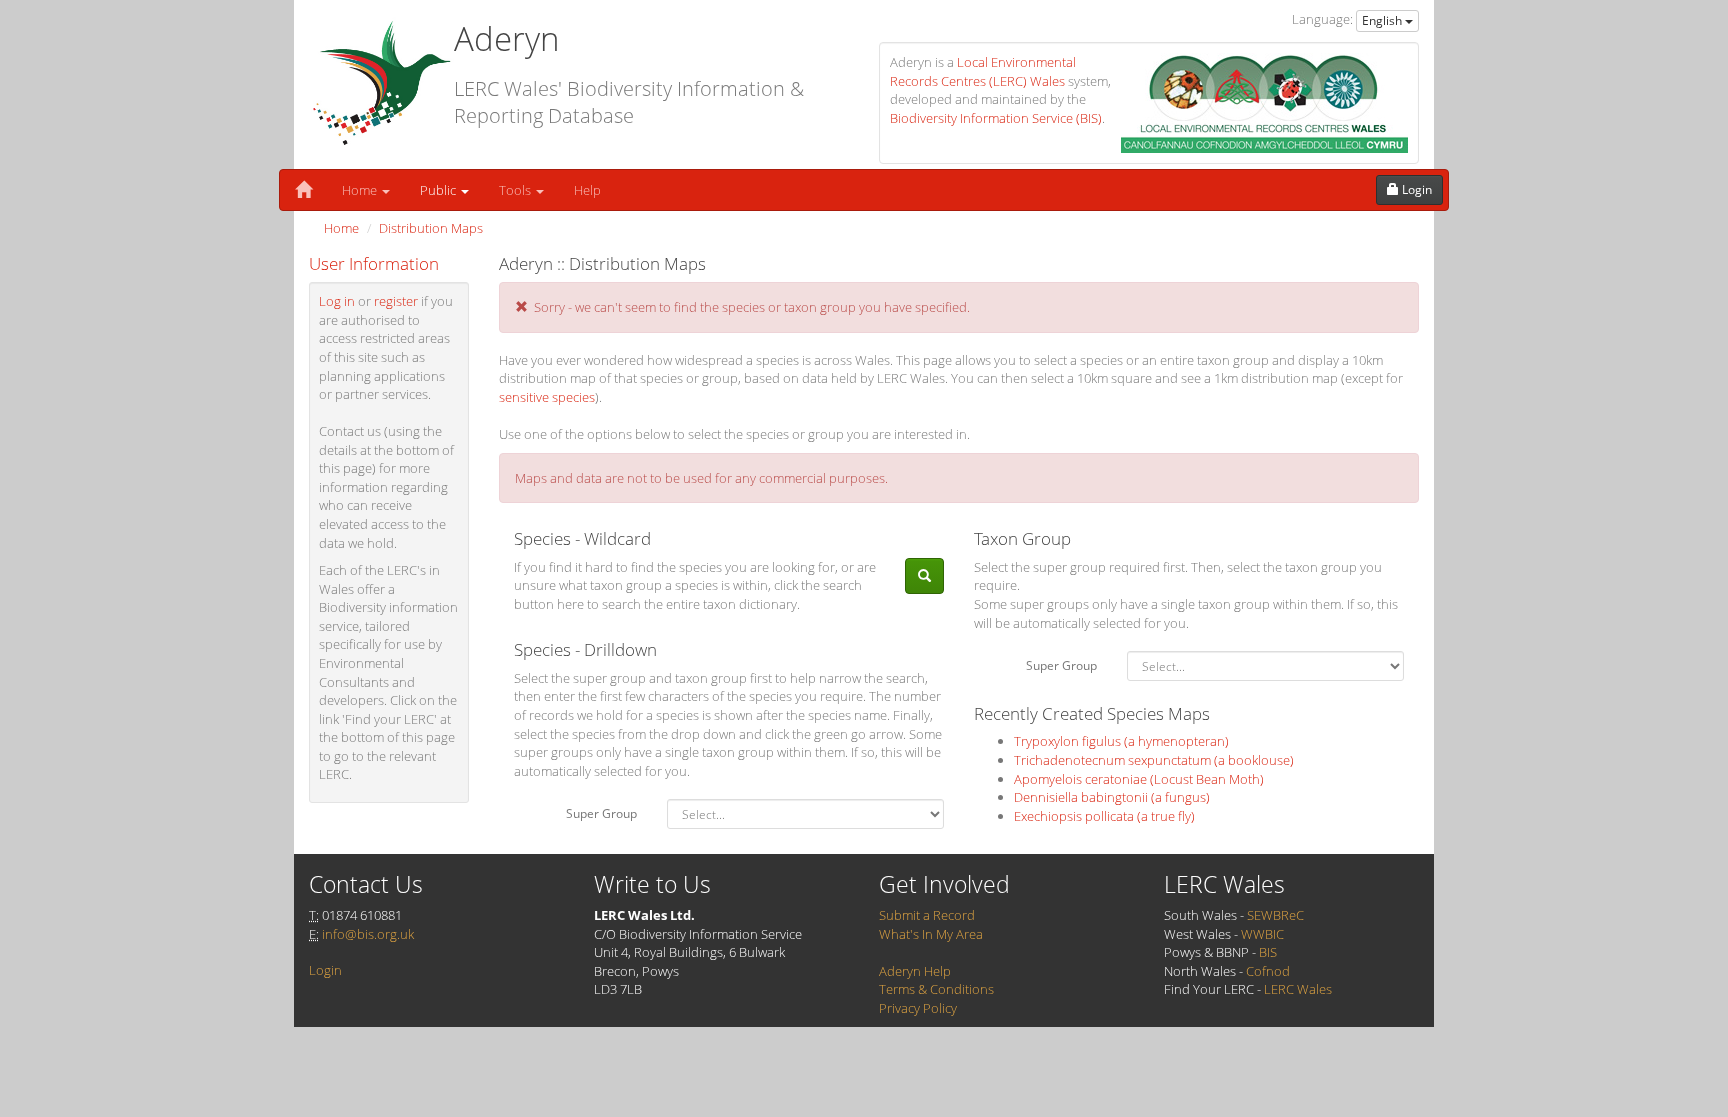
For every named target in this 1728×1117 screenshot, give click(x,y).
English (1383, 20)
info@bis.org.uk (368, 934)
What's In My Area (931, 934)
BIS (1268, 952)
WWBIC (1262, 934)
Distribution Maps (431, 228)
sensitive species (547, 397)
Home (361, 190)
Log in (337, 301)
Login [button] (1415, 189)
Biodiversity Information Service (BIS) (996, 118)
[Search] (924, 576)
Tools (516, 190)
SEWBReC (1275, 915)
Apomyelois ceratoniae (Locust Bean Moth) (1139, 779)
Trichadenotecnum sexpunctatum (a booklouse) (1154, 760)
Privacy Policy (918, 1008)
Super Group (601, 813)
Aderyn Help (915, 971)
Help (587, 190)
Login (325, 970)
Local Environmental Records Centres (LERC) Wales (983, 71)
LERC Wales (1298, 989)
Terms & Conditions (936, 989)
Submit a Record (927, 915)
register (396, 301)
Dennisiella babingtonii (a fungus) (1112, 797)
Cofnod (1268, 971)
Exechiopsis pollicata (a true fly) (1104, 816)
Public (439, 190)
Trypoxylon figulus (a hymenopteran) (1121, 741)
